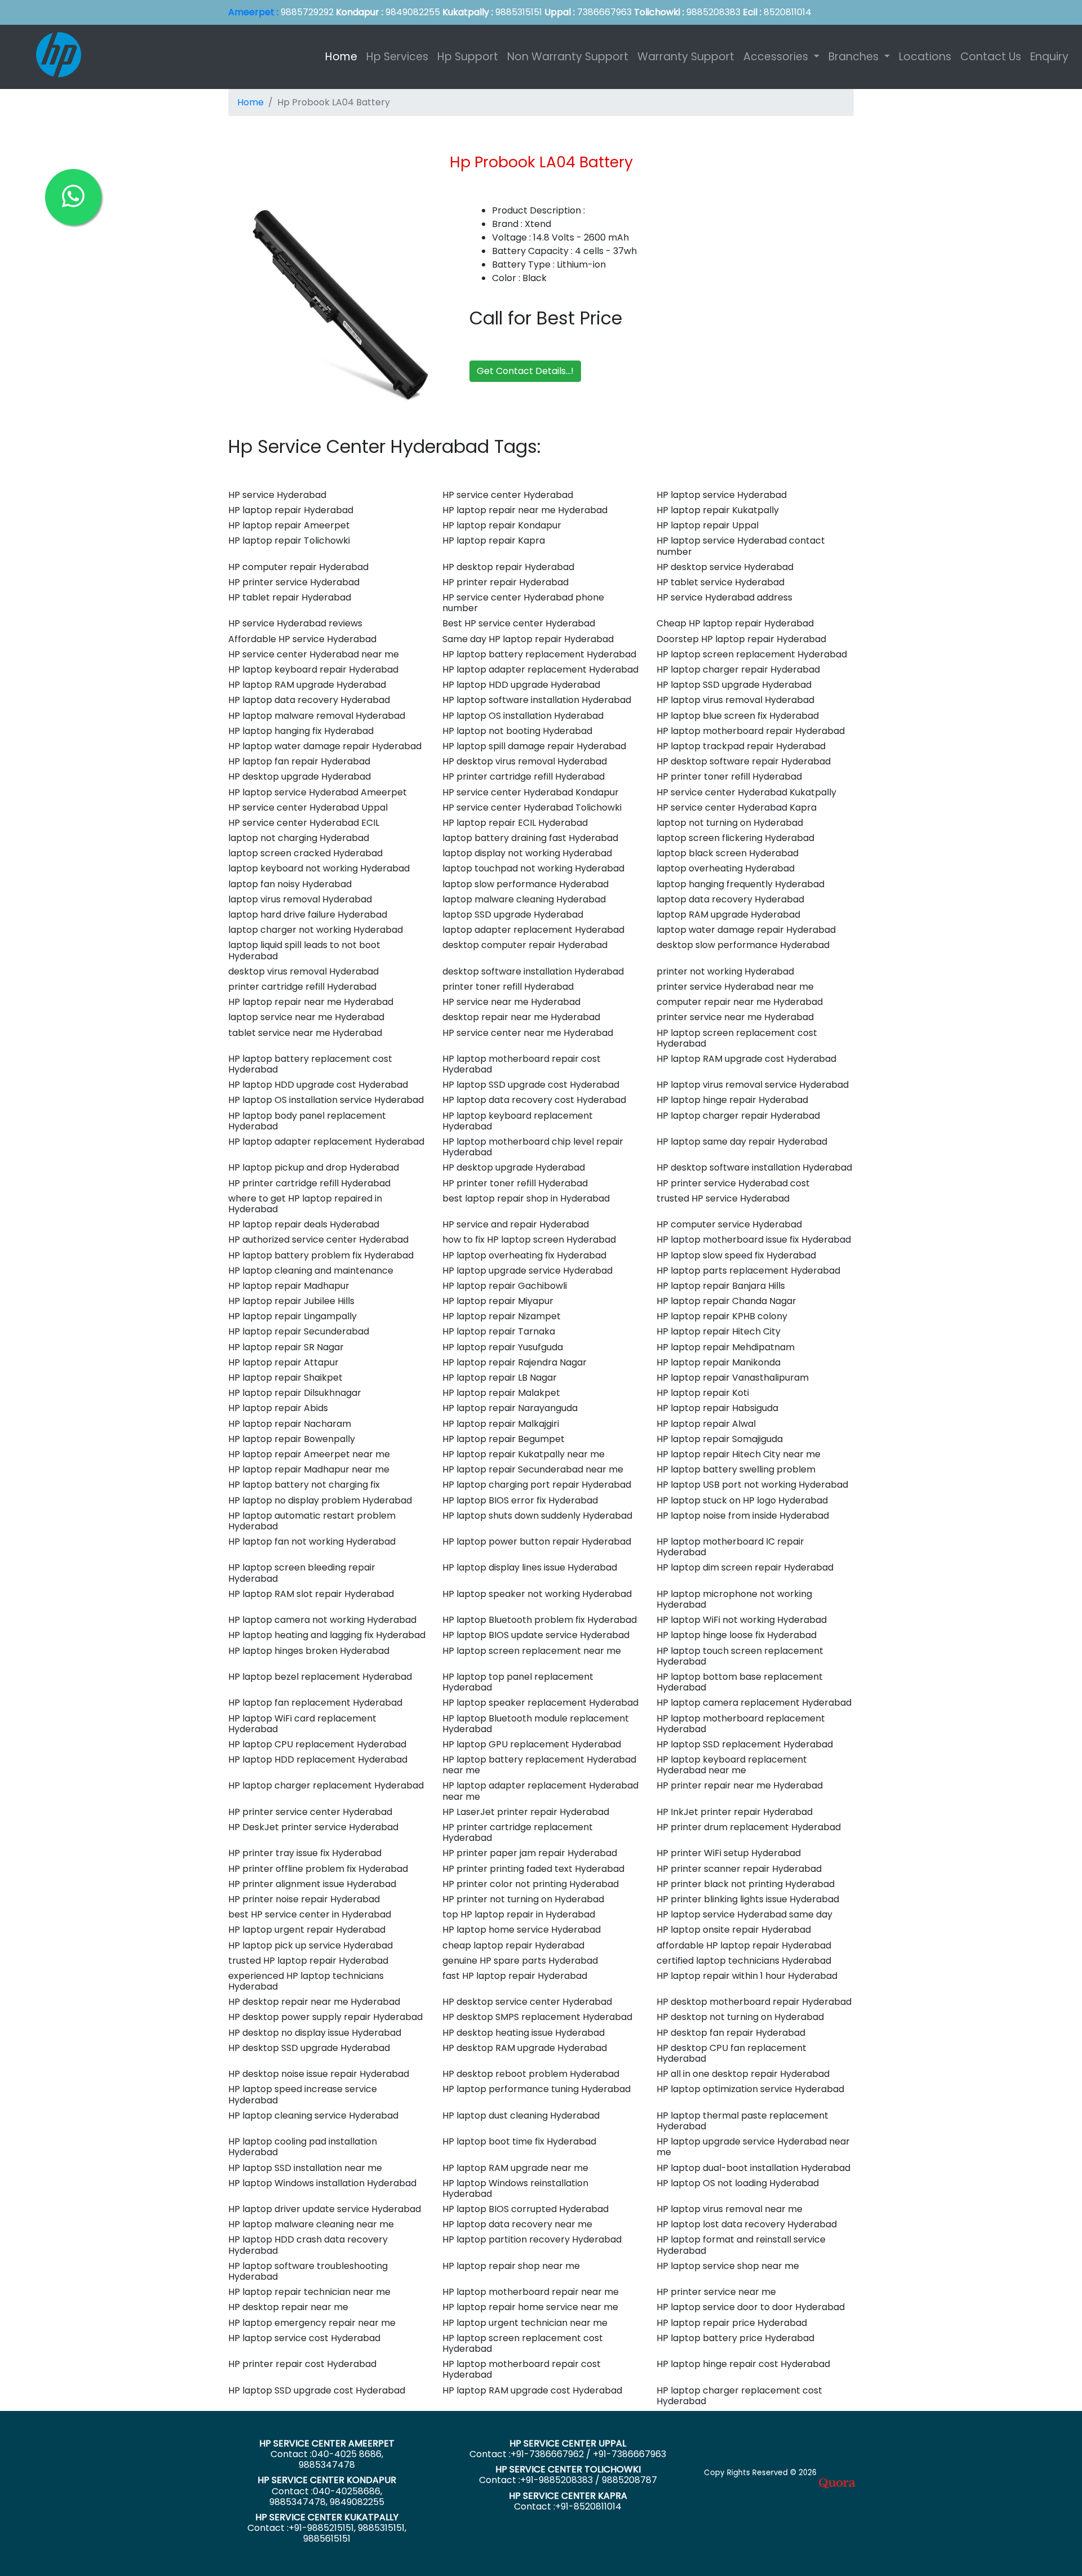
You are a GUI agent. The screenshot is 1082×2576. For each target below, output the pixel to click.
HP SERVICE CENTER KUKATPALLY (327, 2517)
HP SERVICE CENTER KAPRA (568, 2496)
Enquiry (1049, 57)
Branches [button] (855, 57)
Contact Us (991, 57)
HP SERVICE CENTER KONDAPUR (327, 2480)
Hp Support (468, 57)
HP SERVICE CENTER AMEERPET (327, 2443)
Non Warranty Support (568, 57)
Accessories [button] (777, 57)
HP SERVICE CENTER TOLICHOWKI (568, 2469)
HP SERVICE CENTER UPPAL (568, 2443)
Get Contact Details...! (525, 371)
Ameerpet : (253, 12)
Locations (925, 57)
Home (343, 57)
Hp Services (397, 57)
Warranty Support (686, 57)
